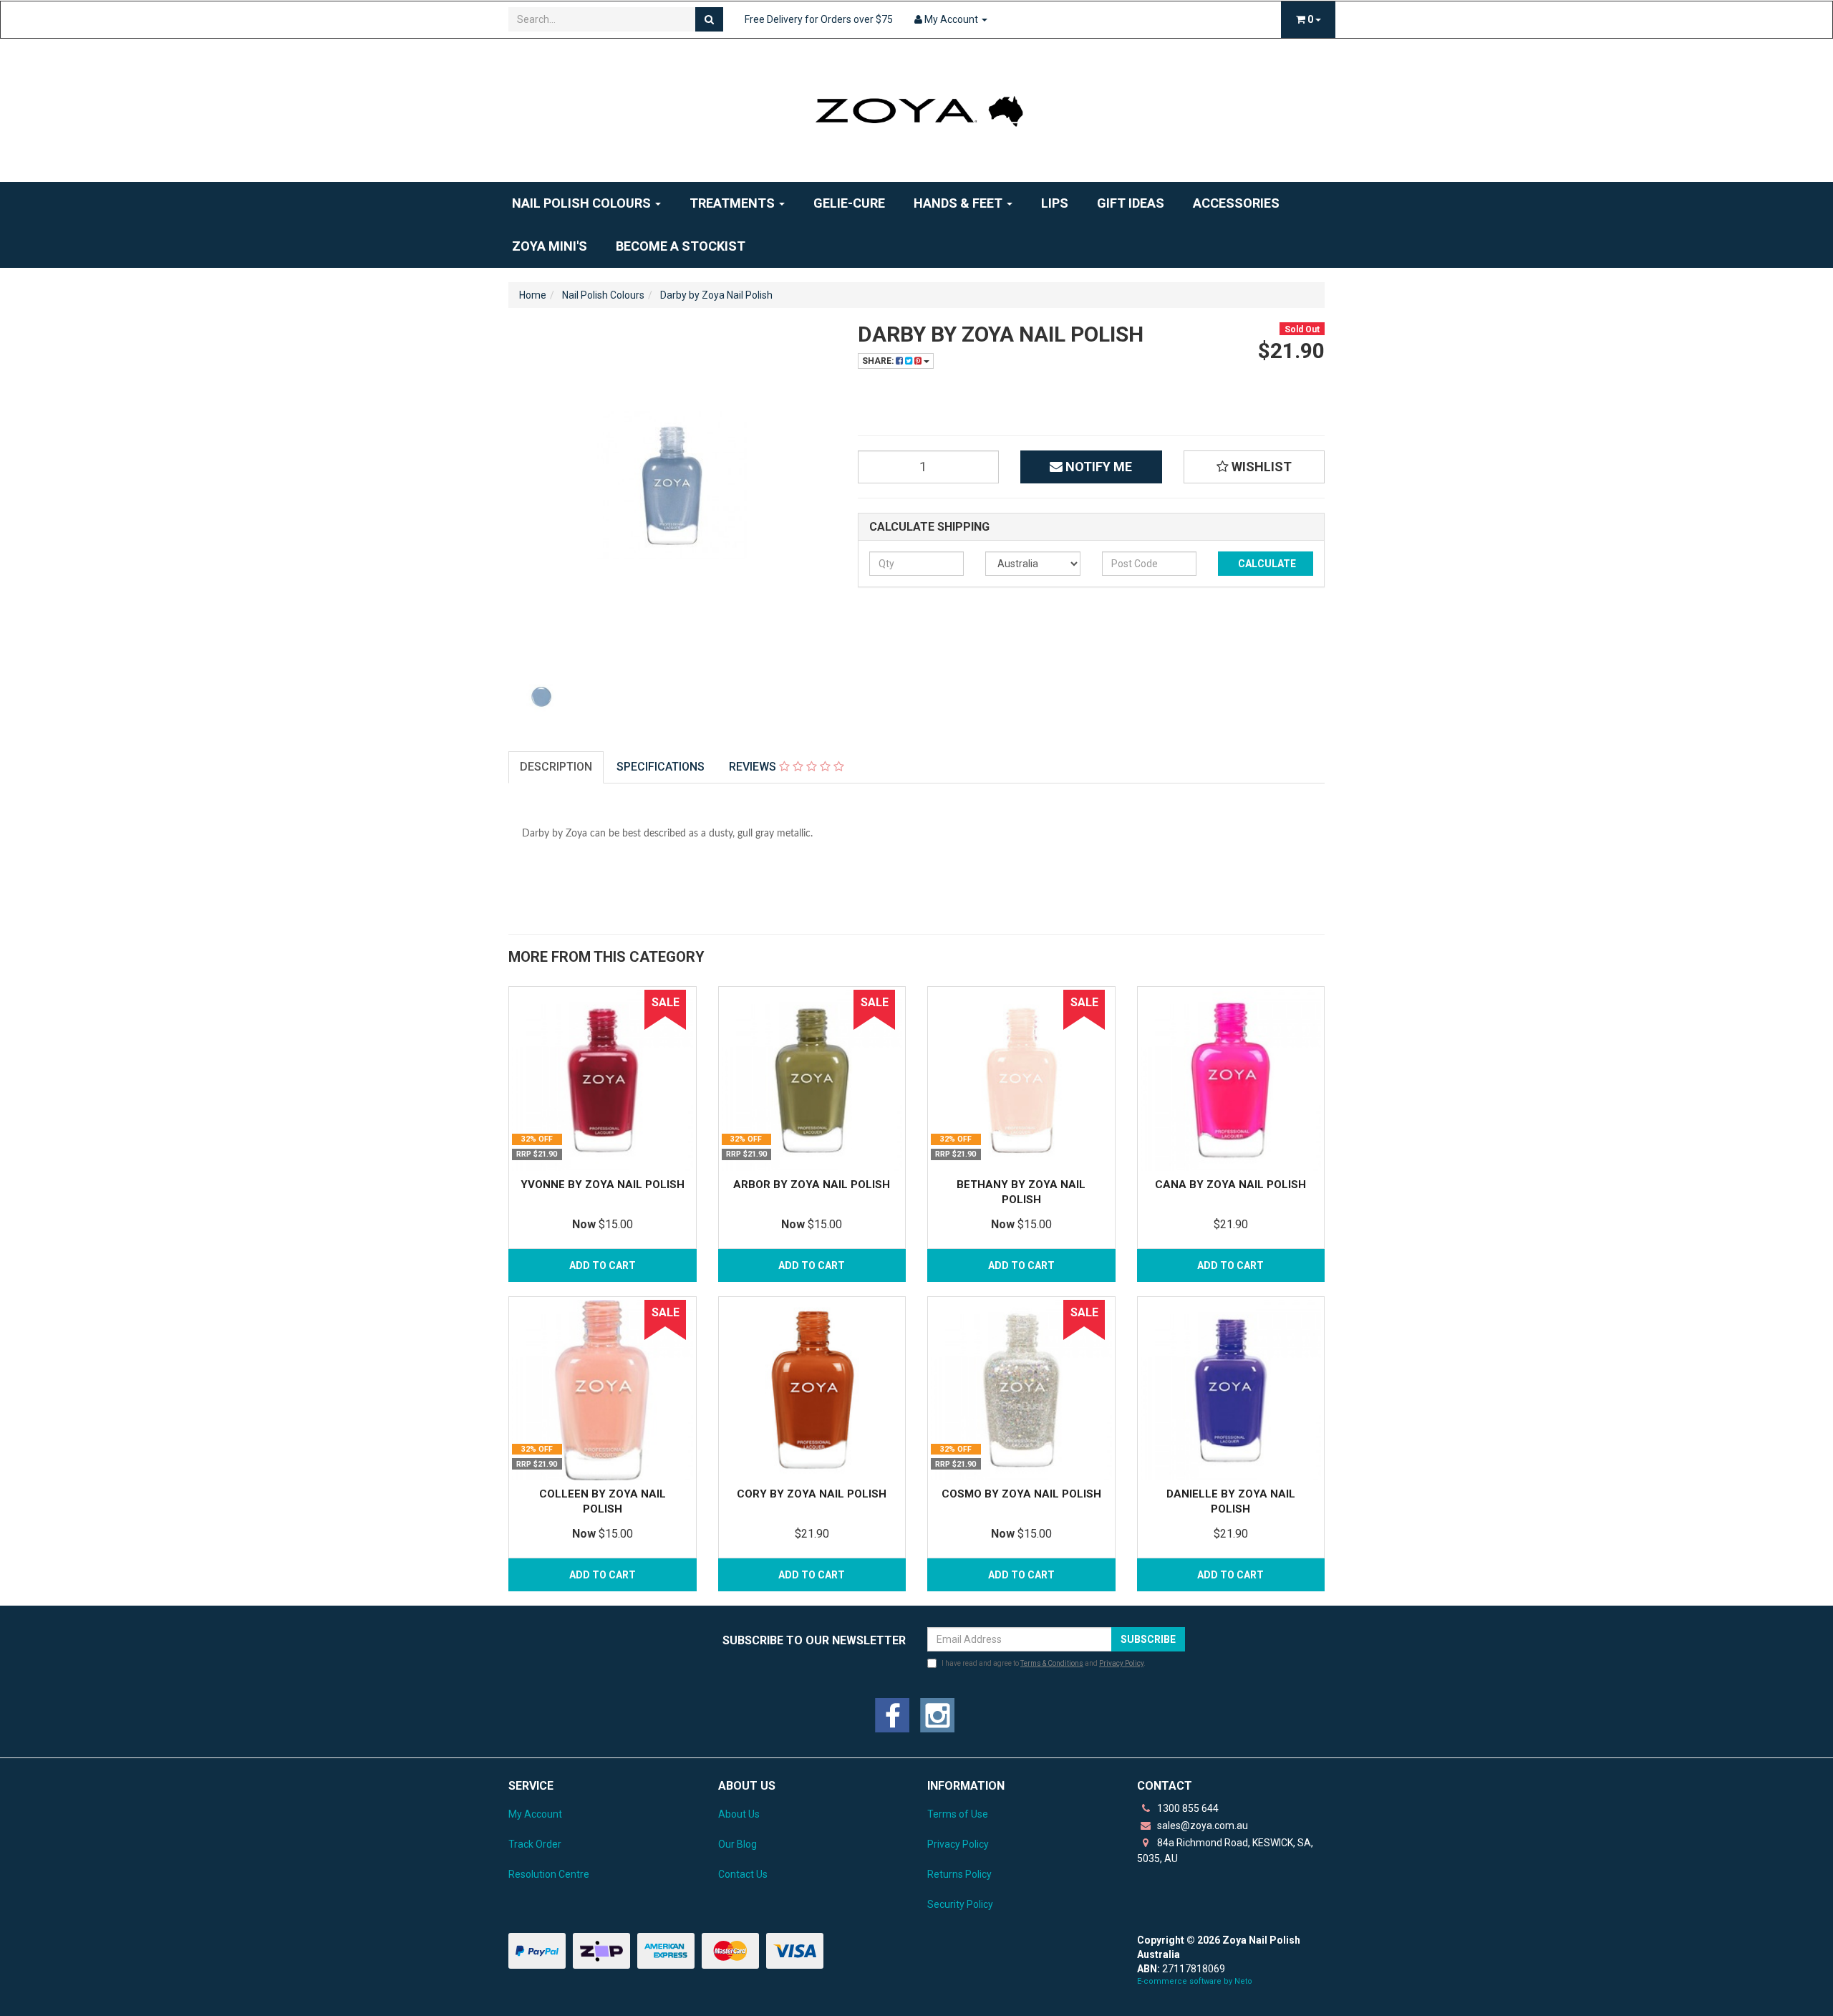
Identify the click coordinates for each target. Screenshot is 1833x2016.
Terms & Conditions (1052, 1663)
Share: (879, 361)
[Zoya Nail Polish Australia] (916, 110)
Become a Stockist (681, 246)
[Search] (709, 19)
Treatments (734, 203)
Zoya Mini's (550, 246)
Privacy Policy (1121, 1663)
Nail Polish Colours (583, 203)
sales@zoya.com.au (1201, 1826)
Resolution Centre (549, 1874)
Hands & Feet (959, 203)
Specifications (661, 767)
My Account (535, 1814)
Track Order (535, 1844)
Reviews (754, 767)
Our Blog (737, 1844)
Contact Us (743, 1874)
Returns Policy (959, 1874)
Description (556, 767)
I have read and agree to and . (1044, 1663)
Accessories (1236, 203)
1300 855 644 (1187, 1808)
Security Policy (960, 1904)
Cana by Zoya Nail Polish (1230, 1185)
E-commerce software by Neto (1195, 1981)
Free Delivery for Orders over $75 (819, 19)
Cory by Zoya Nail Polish (812, 1494)
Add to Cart (603, 1265)
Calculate (1266, 564)
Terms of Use (958, 1814)
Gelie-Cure (849, 203)
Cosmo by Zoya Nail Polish (1021, 1494)
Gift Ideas (1131, 203)
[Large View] (541, 697)
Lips (1055, 203)
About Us (739, 1814)
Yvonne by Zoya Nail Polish (603, 1185)
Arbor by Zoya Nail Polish (812, 1185)
